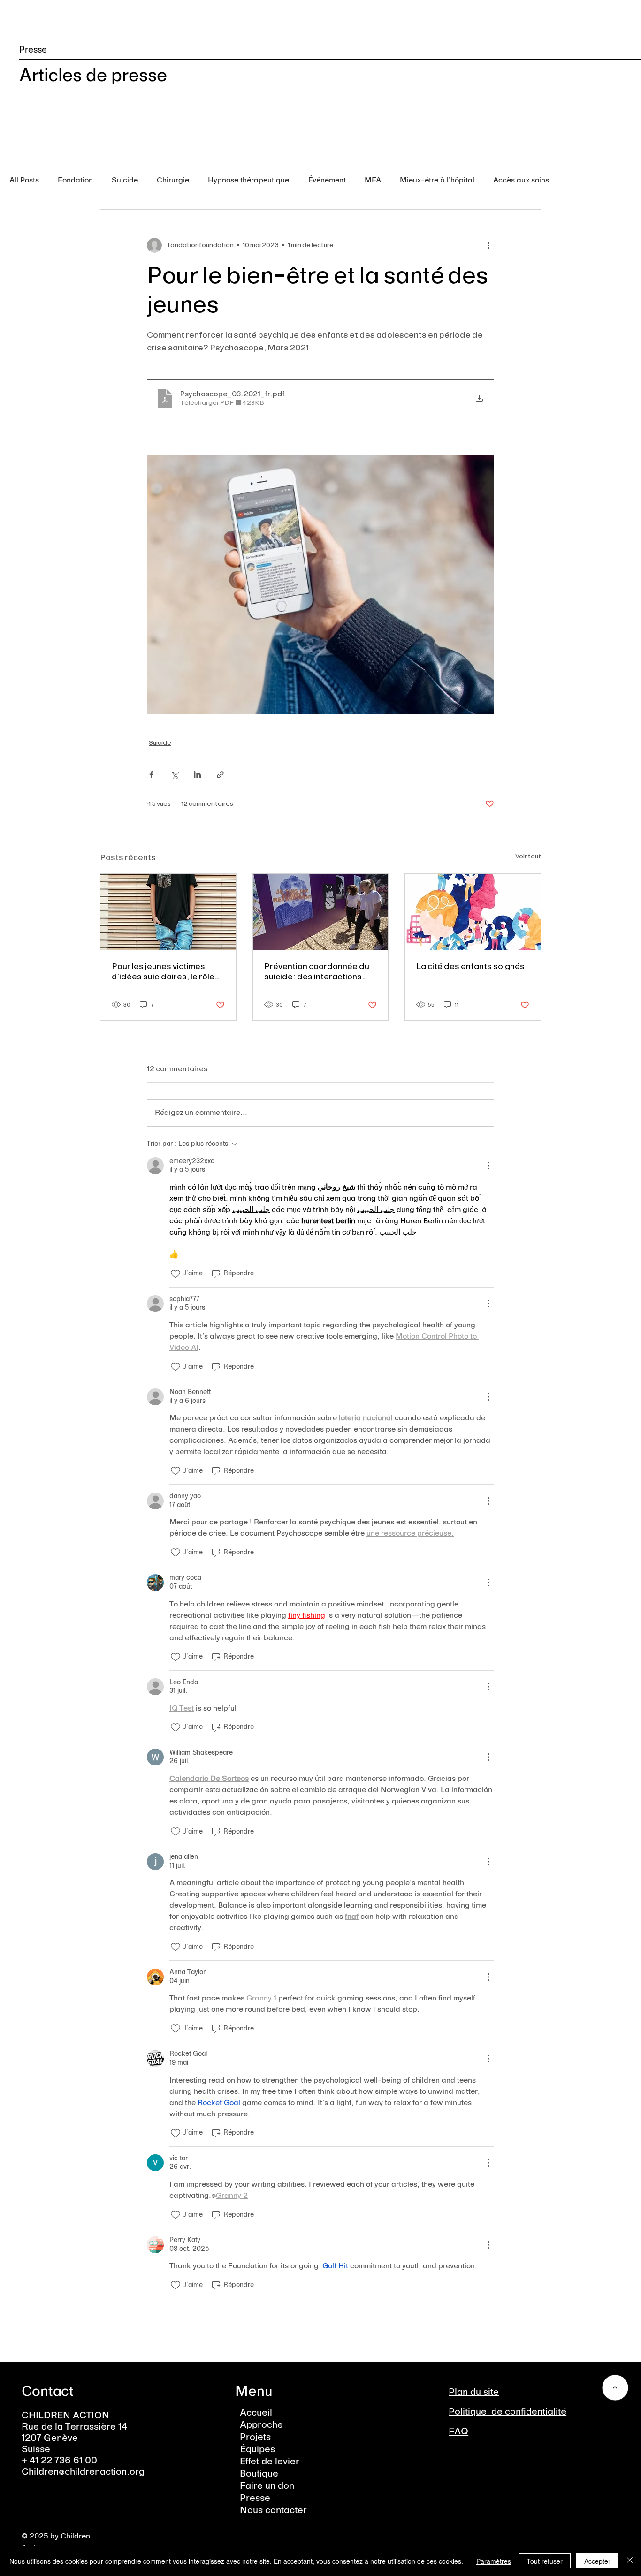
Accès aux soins (521, 181)
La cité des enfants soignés (470, 966)
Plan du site (474, 2393)
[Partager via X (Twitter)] (174, 775)
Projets (255, 2438)
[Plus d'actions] (488, 245)
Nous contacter (273, 2511)
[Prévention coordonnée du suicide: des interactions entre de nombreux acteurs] (321, 912)
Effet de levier (270, 2462)
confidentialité (536, 2412)
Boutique (259, 2474)
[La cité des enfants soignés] (473, 912)
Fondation (75, 181)
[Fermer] (630, 2561)
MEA (373, 181)
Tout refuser (545, 2561)
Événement (327, 181)
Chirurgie (173, 181)
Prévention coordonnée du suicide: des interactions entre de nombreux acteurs (317, 971)
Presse (255, 2499)
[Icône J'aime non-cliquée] (176, 1274)
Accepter (597, 2561)
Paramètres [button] (494, 2561)
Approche (261, 2425)
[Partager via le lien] (220, 775)
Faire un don (267, 2486)
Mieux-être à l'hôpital (437, 181)
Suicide (125, 181)
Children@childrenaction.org (83, 2472)
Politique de (477, 2412)
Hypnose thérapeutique (248, 181)
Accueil (256, 2413)
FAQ (458, 2432)
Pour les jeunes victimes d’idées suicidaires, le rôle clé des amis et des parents (166, 971)
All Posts (24, 181)
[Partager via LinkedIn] (197, 775)
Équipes (257, 2450)
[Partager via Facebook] (151, 775)
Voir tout (528, 856)
